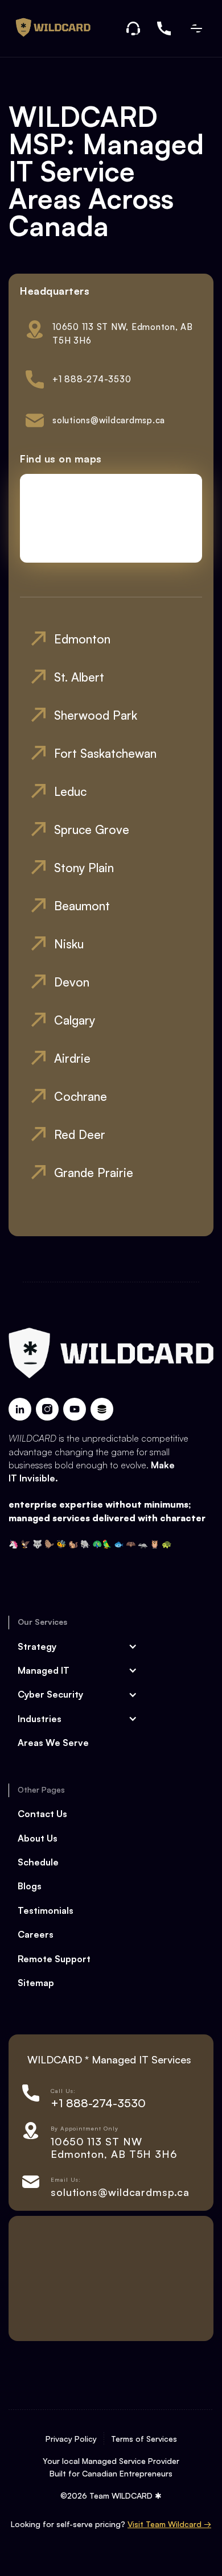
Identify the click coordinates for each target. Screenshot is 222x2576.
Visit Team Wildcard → (169, 2524)
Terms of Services (144, 2439)
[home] (50, 28)
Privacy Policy (71, 2439)
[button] (196, 28)
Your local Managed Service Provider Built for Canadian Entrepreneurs (111, 2467)
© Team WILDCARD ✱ (111, 2495)
